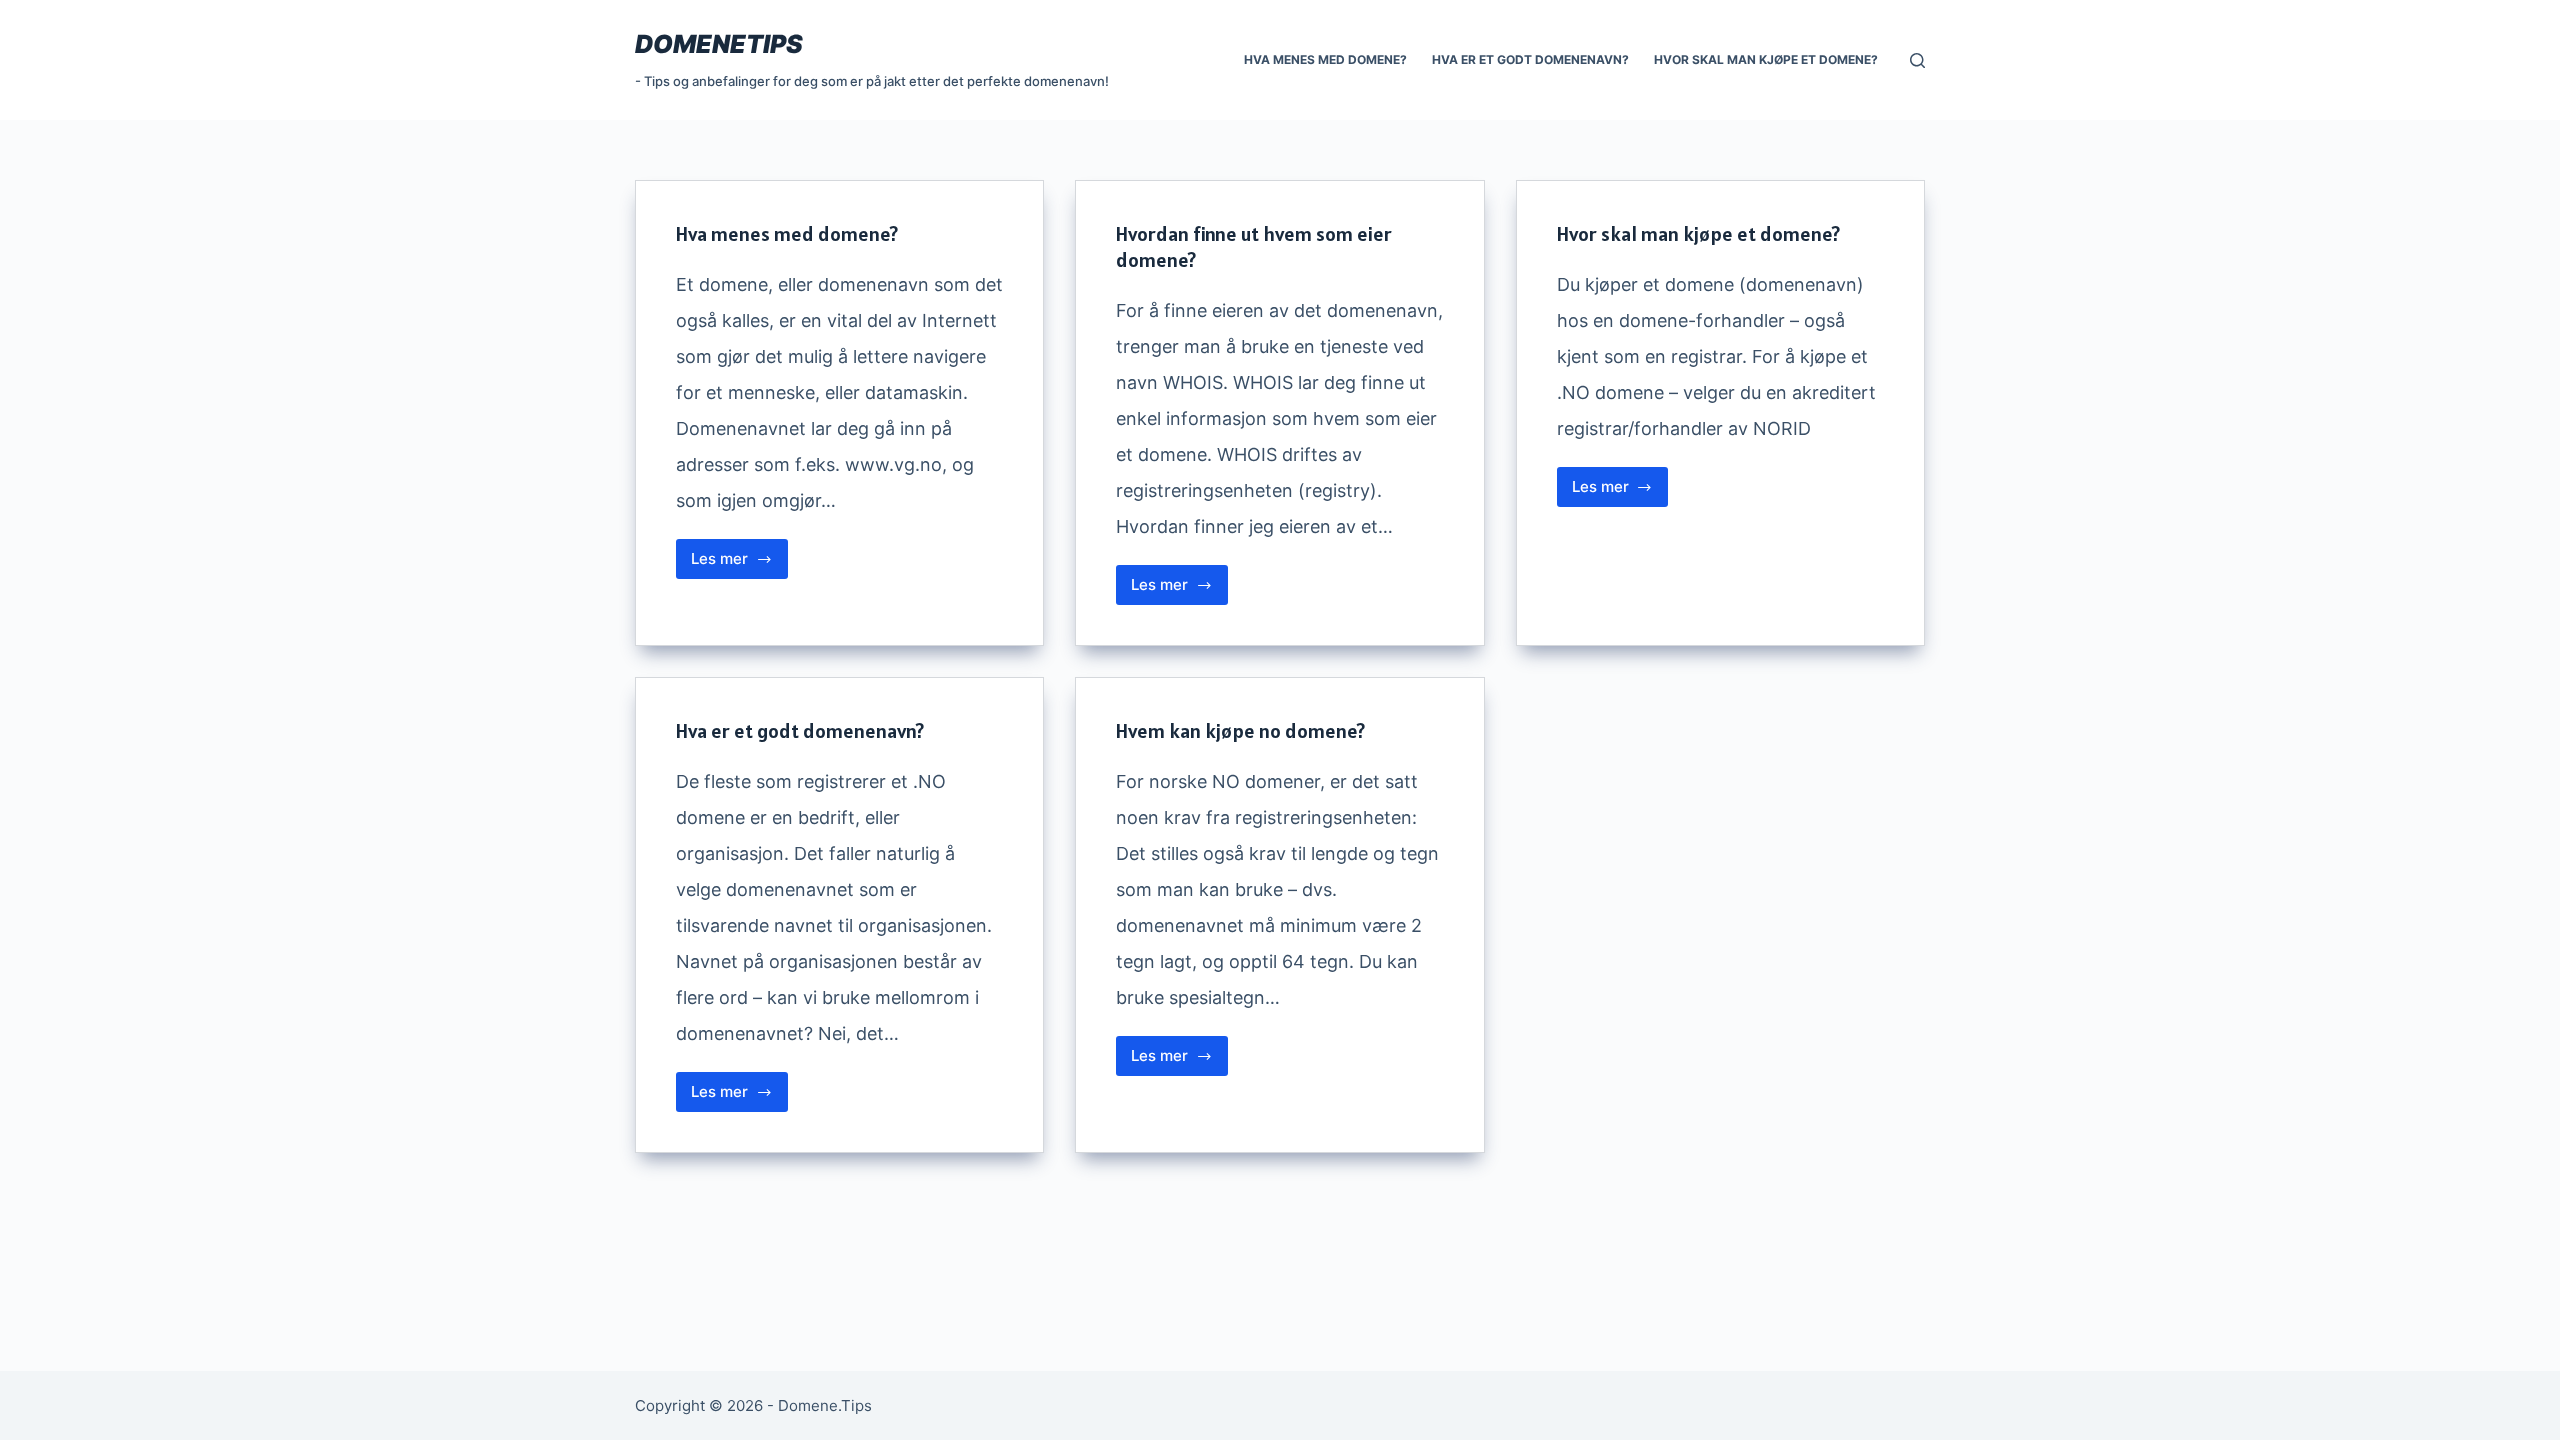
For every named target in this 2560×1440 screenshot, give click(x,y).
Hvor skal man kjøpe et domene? (1766, 59)
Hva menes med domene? (1325, 59)
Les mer (739, 564)
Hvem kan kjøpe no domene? (1240, 731)
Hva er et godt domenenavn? (1530, 59)
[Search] (1917, 60)
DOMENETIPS (719, 44)
